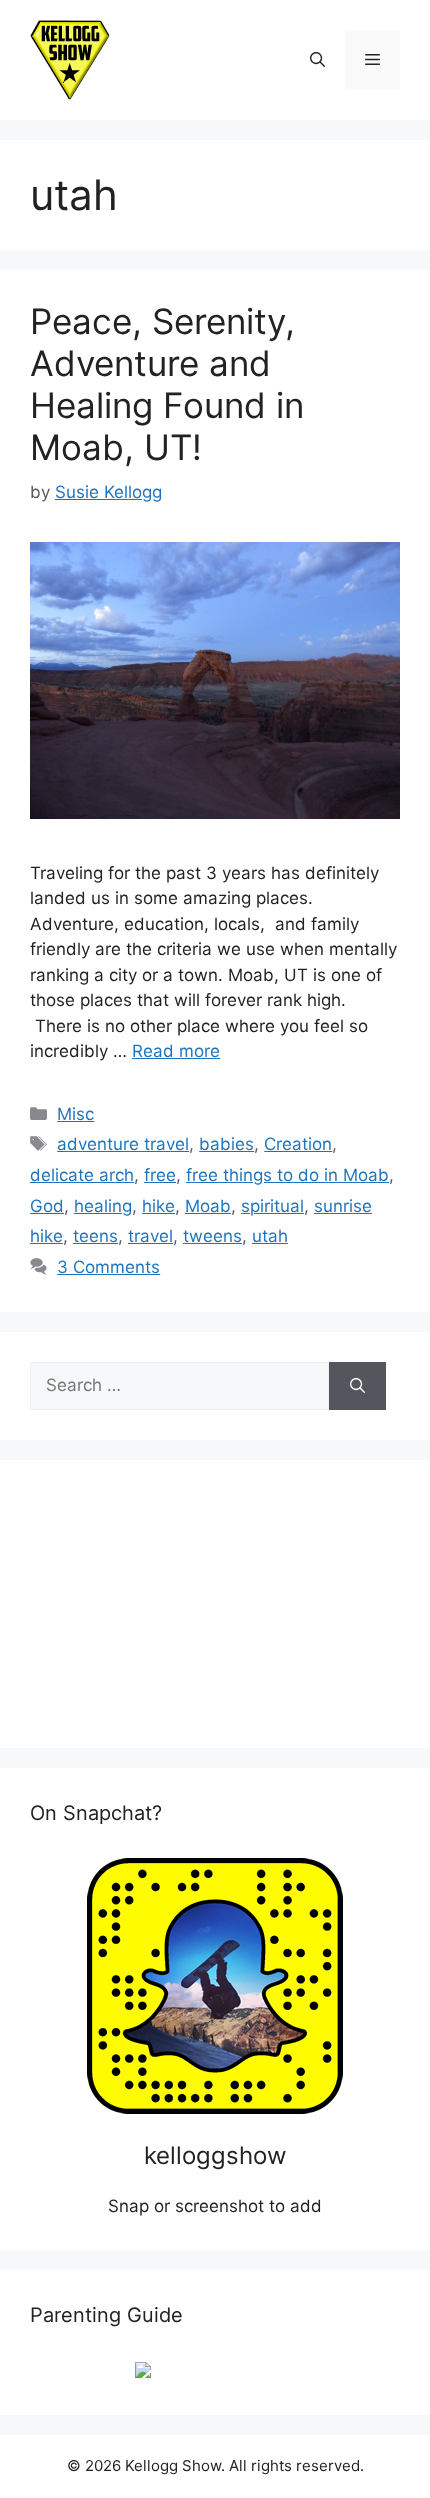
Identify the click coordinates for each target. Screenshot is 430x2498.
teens (95, 1236)
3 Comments (108, 1267)
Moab (208, 1206)
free (160, 1175)
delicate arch (82, 1175)
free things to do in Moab (287, 1175)
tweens (212, 1236)
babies (226, 1144)
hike (158, 1206)
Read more (176, 1051)
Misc (75, 1114)
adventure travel (123, 1144)
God (47, 1206)
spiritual (272, 1206)
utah (270, 1236)
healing (103, 1206)
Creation (298, 1144)
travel (150, 1236)
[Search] (357, 1386)
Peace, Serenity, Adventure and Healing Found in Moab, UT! (167, 384)
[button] (317, 60)
